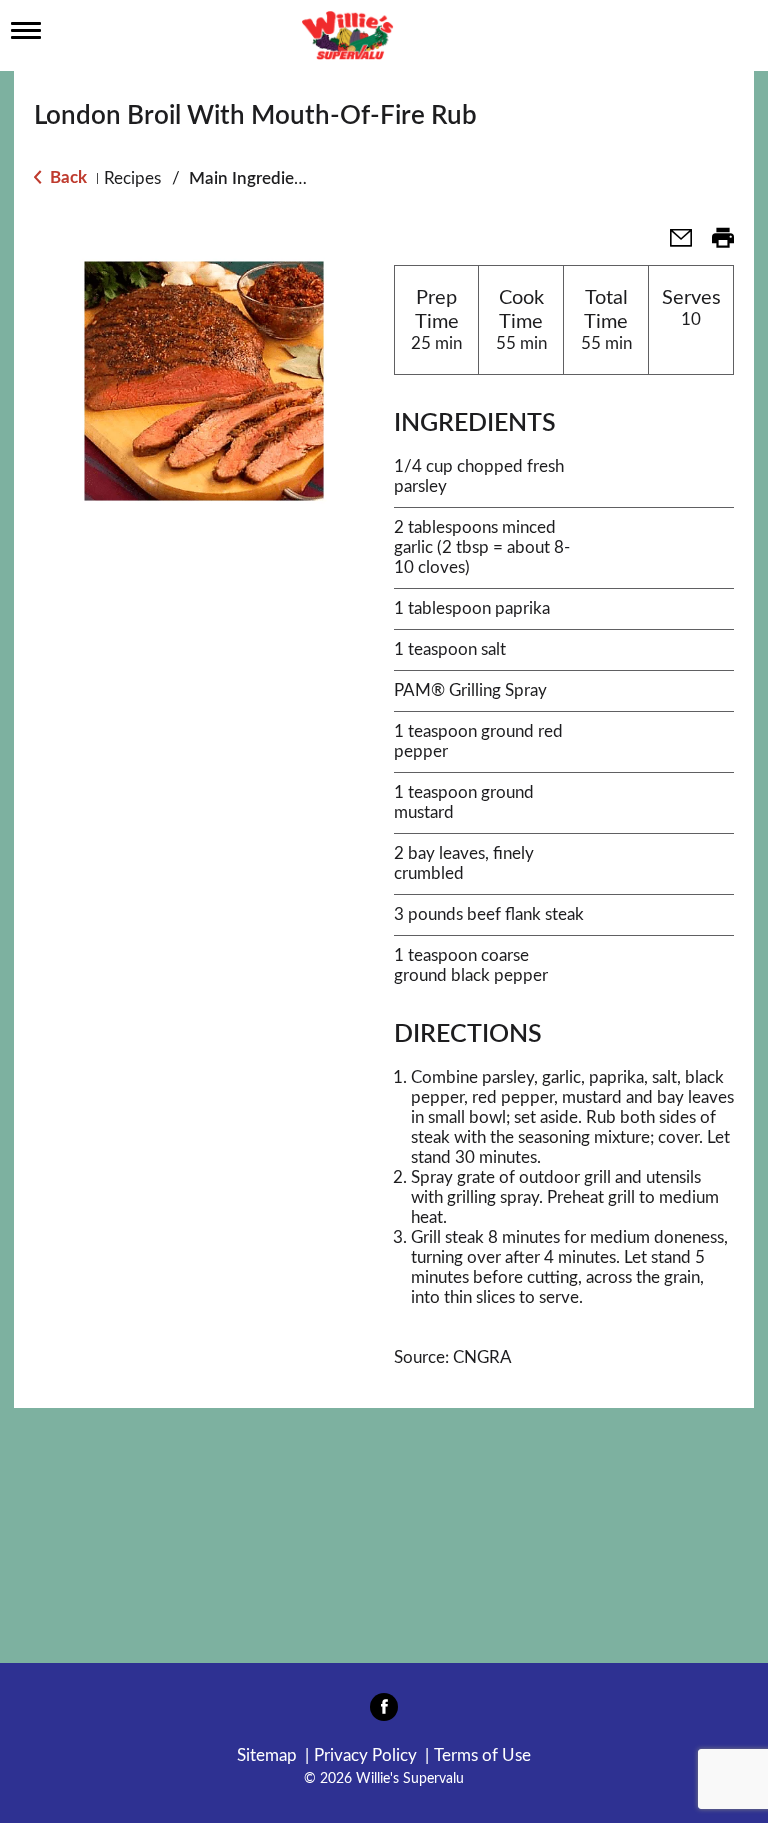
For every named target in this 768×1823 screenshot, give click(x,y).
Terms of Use (482, 1755)
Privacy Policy (365, 1755)
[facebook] (384, 1713)
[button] (673, 244)
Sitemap (267, 1755)
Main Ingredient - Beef (274, 178)
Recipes (132, 178)
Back (66, 177)
